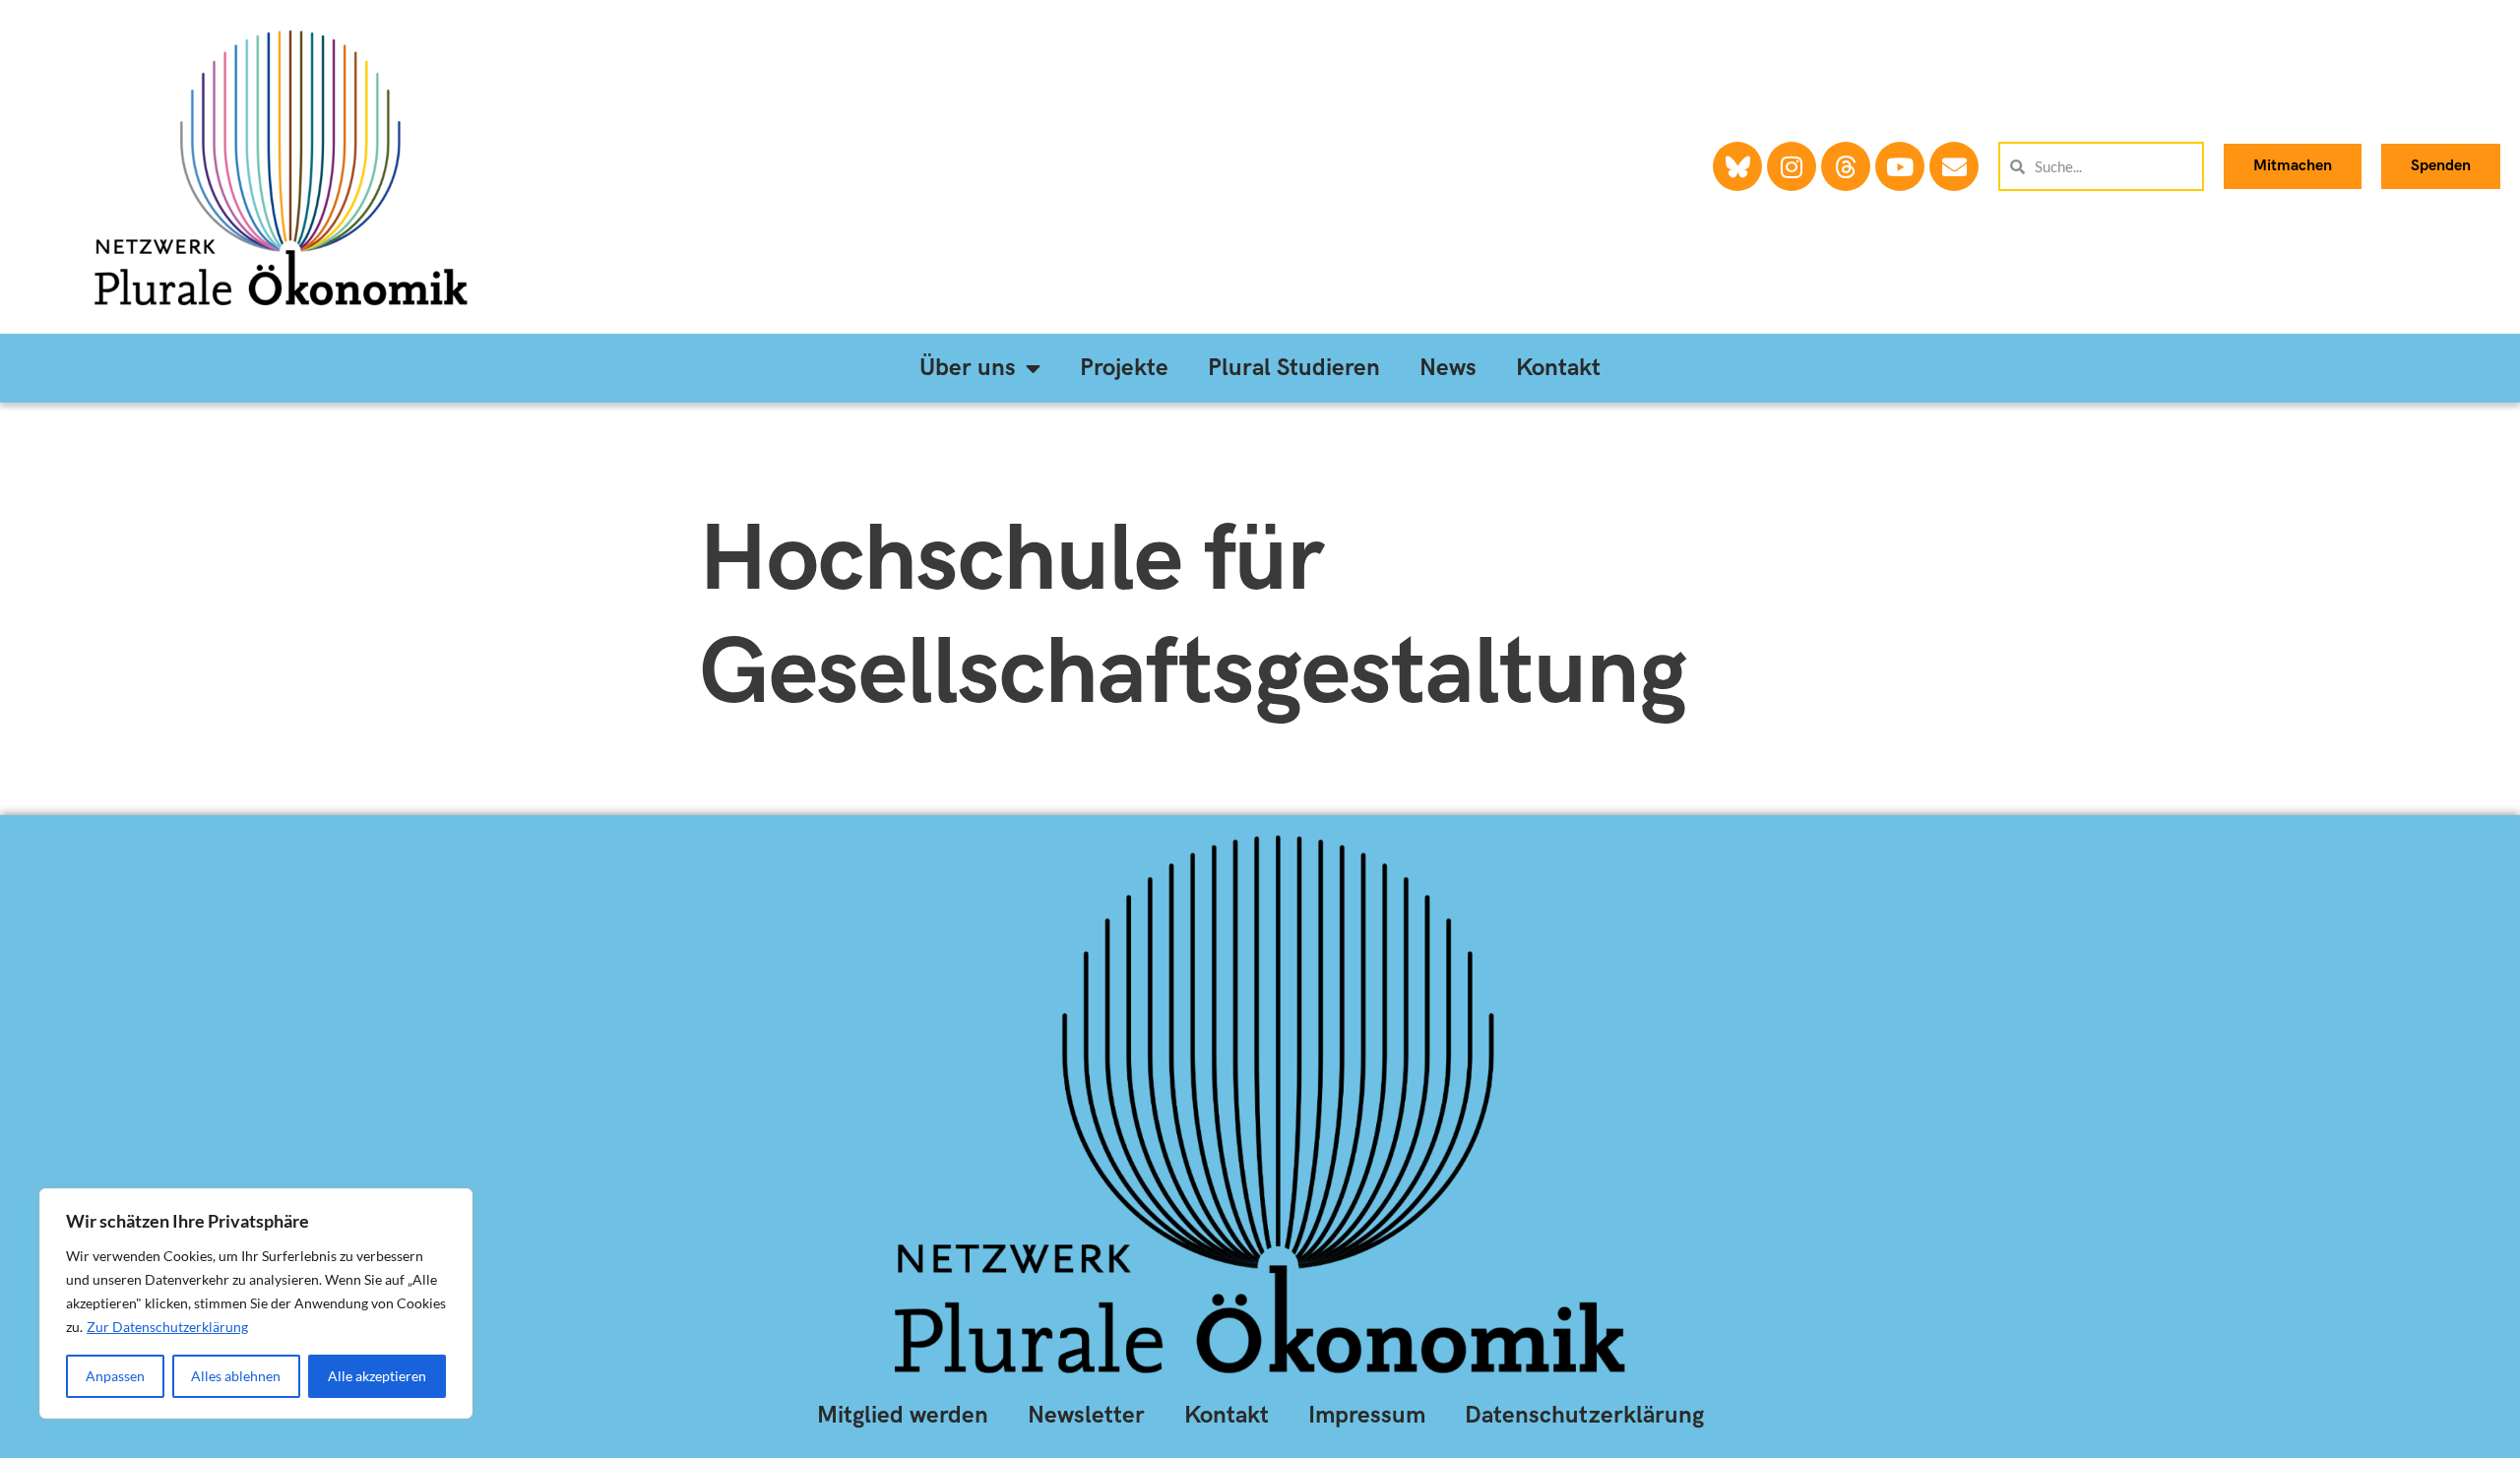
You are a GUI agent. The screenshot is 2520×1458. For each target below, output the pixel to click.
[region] (256, 1303)
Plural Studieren (1294, 368)
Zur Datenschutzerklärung (167, 1327)
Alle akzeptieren (377, 1376)
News (1448, 368)
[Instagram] (1792, 166)
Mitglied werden (903, 1415)
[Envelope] (1954, 166)
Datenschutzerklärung (1584, 1415)
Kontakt (1558, 368)
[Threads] (1846, 166)
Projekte (1124, 368)
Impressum (1367, 1415)
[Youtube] (1900, 166)
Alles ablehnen (236, 1376)
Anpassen (115, 1376)
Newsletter (1086, 1415)
